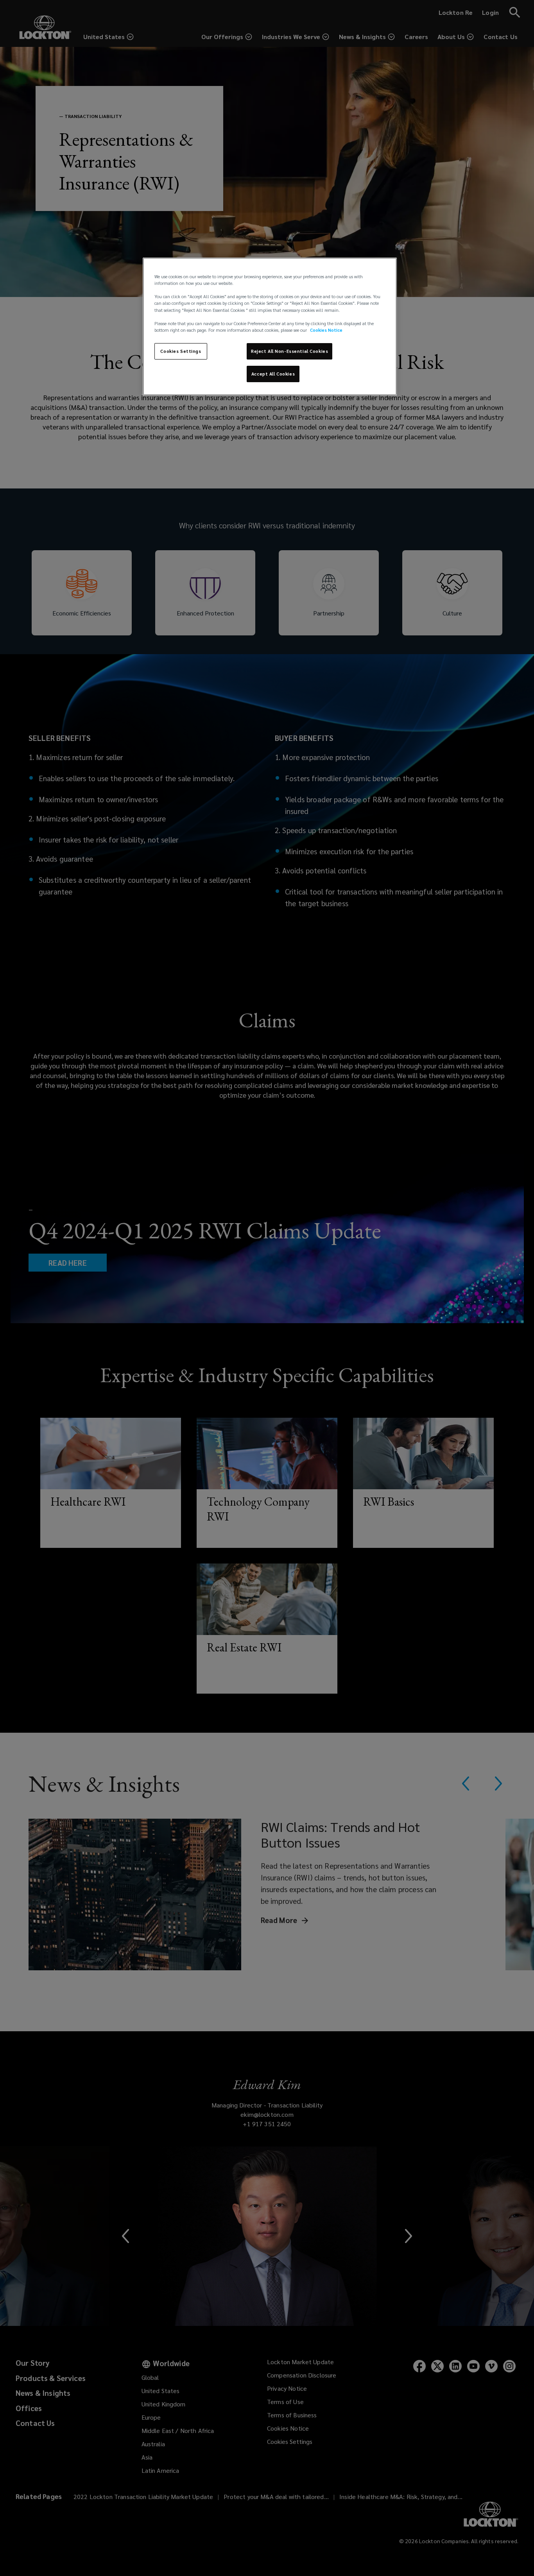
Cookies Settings (181, 351)
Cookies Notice (326, 330)
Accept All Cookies (273, 374)
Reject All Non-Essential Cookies (289, 351)
